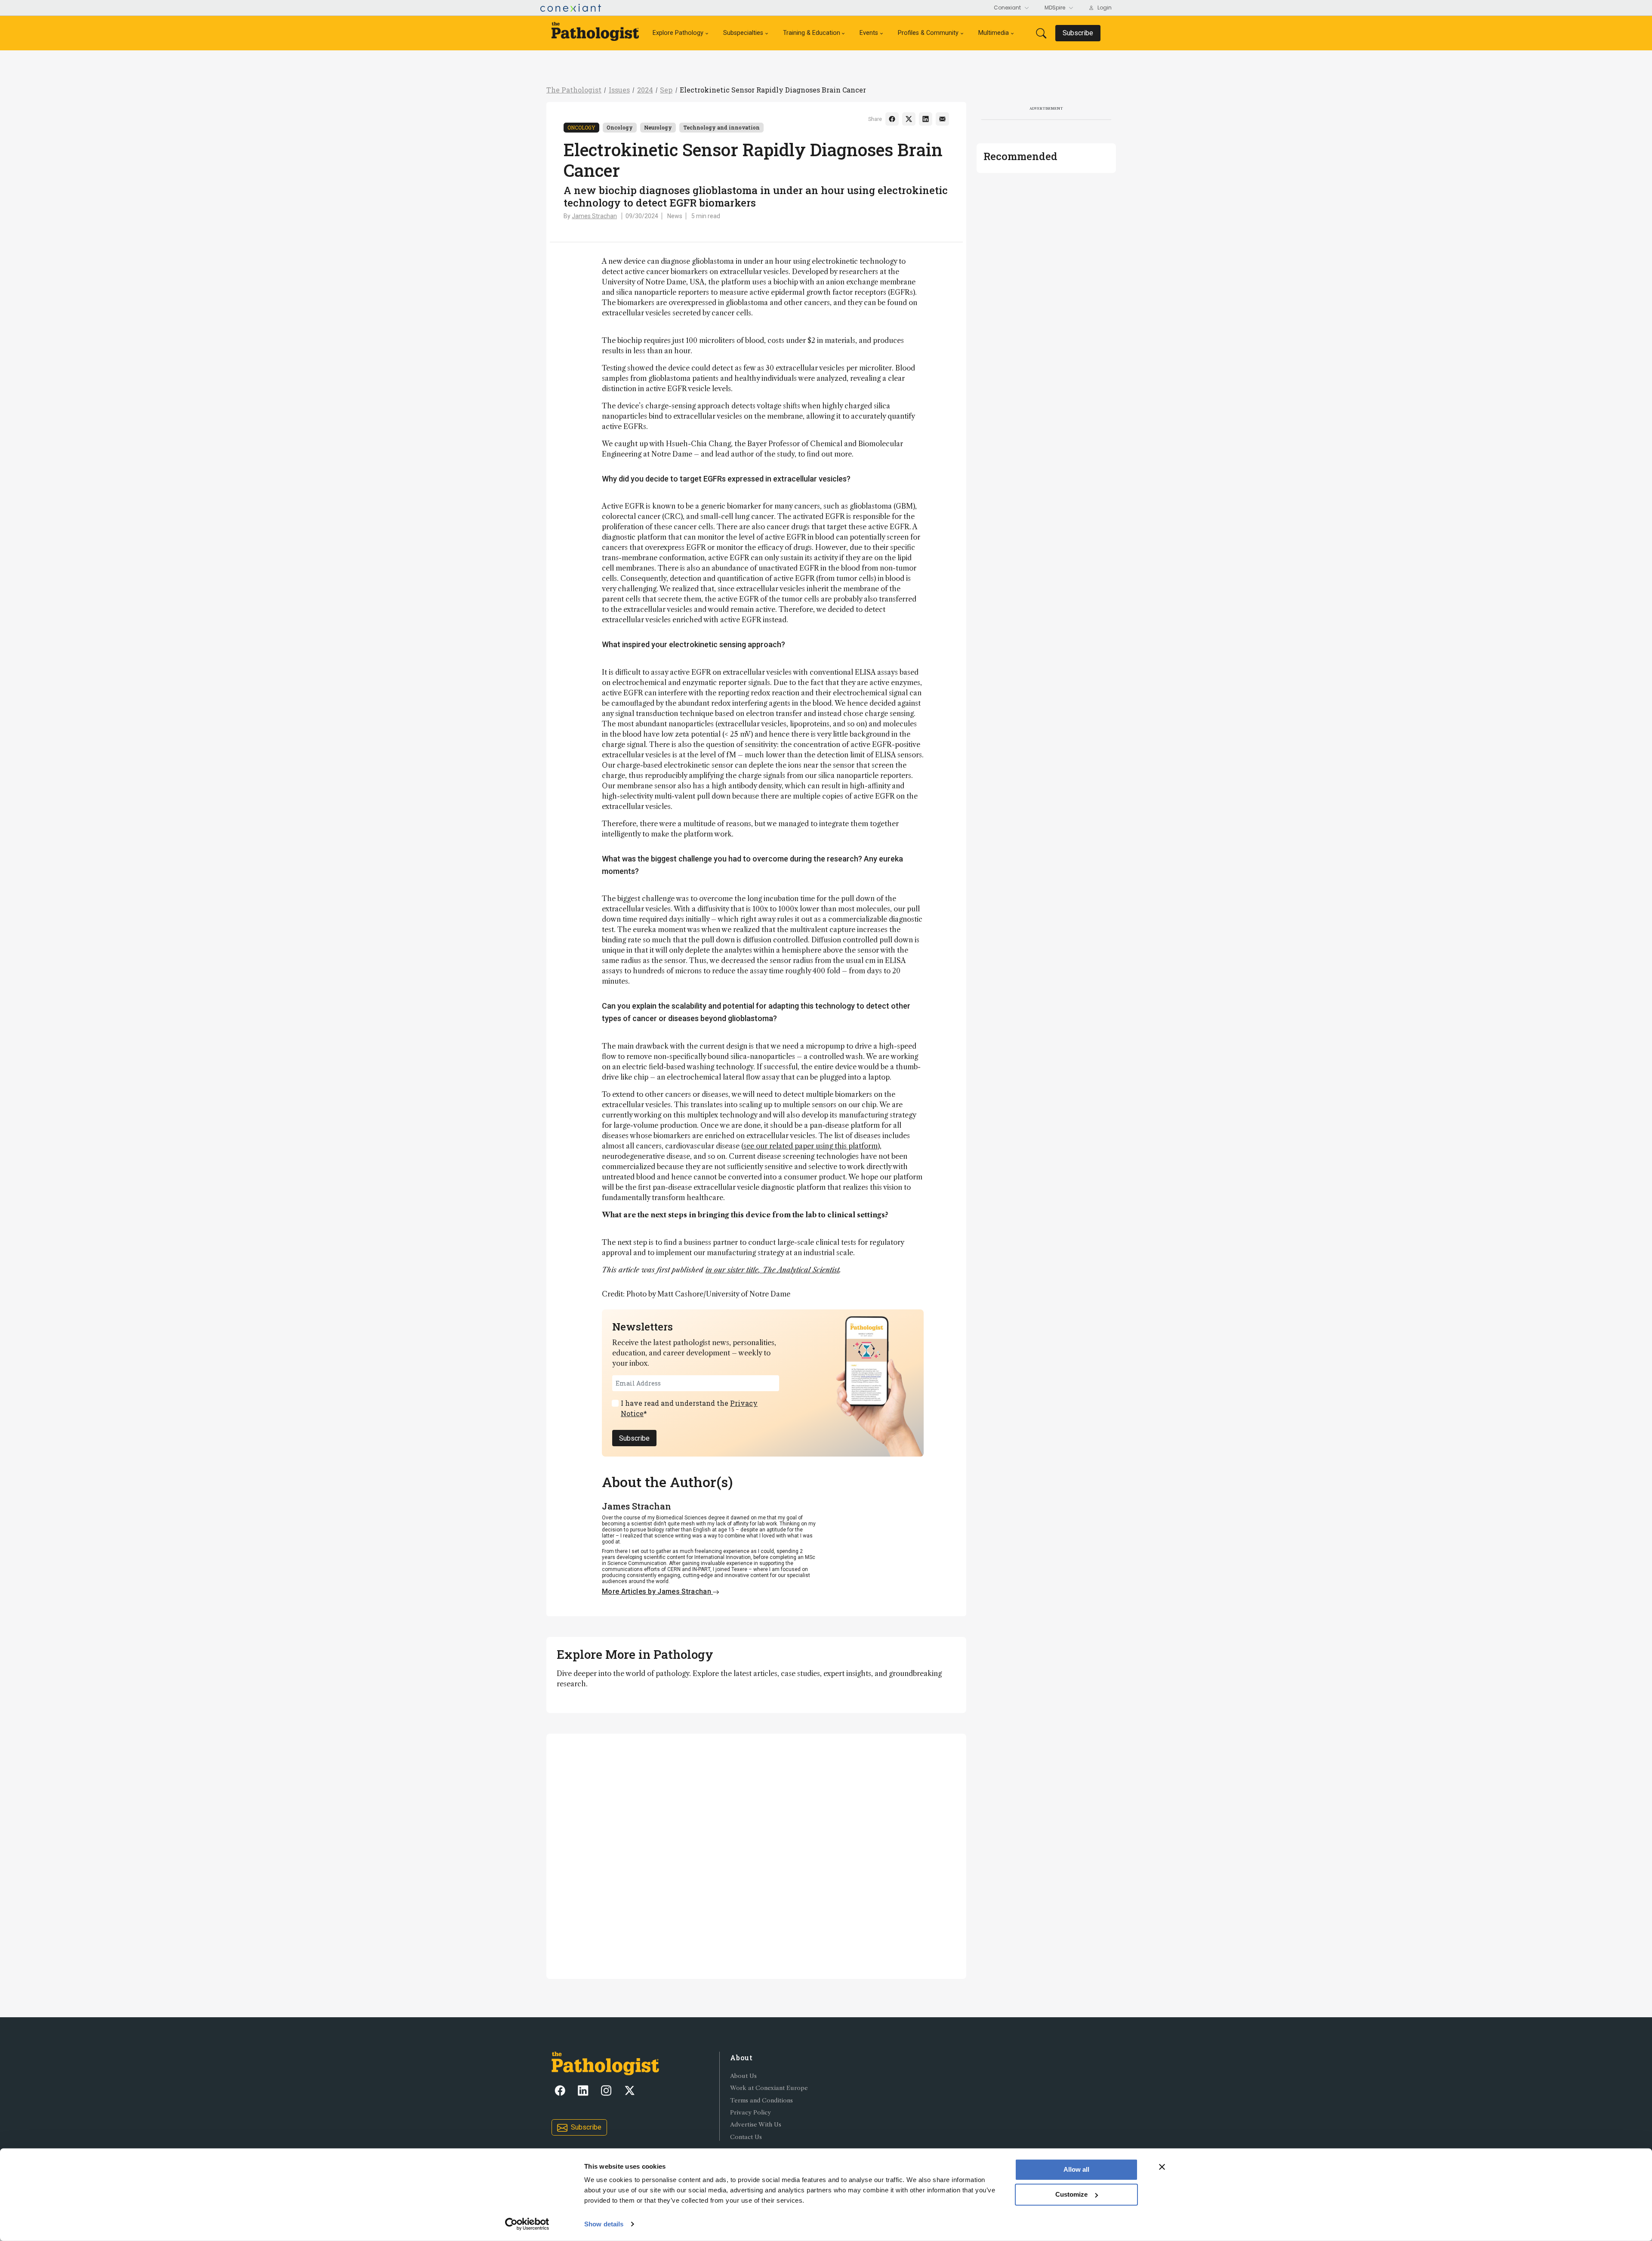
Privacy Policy (750, 2113)
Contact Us (746, 2137)
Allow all (1076, 2169)
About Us (743, 2076)
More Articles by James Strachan (657, 1591)
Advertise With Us (756, 2125)
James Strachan (594, 216)
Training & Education (812, 33)
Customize (1071, 2194)
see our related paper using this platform (811, 1146)
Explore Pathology (678, 33)
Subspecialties (743, 33)
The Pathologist (574, 90)
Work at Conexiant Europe (769, 2088)
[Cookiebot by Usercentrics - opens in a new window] (527, 2224)
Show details (604, 2224)
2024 (645, 90)
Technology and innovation (721, 127)
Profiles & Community (928, 33)
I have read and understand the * (689, 1408)
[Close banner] (1162, 2167)
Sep (666, 90)
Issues (619, 90)
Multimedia (994, 33)
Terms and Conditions (761, 2101)
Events (869, 33)
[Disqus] (756, 1855)
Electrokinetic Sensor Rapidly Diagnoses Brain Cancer (773, 90)
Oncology (581, 127)
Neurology (658, 127)
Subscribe (634, 1438)
